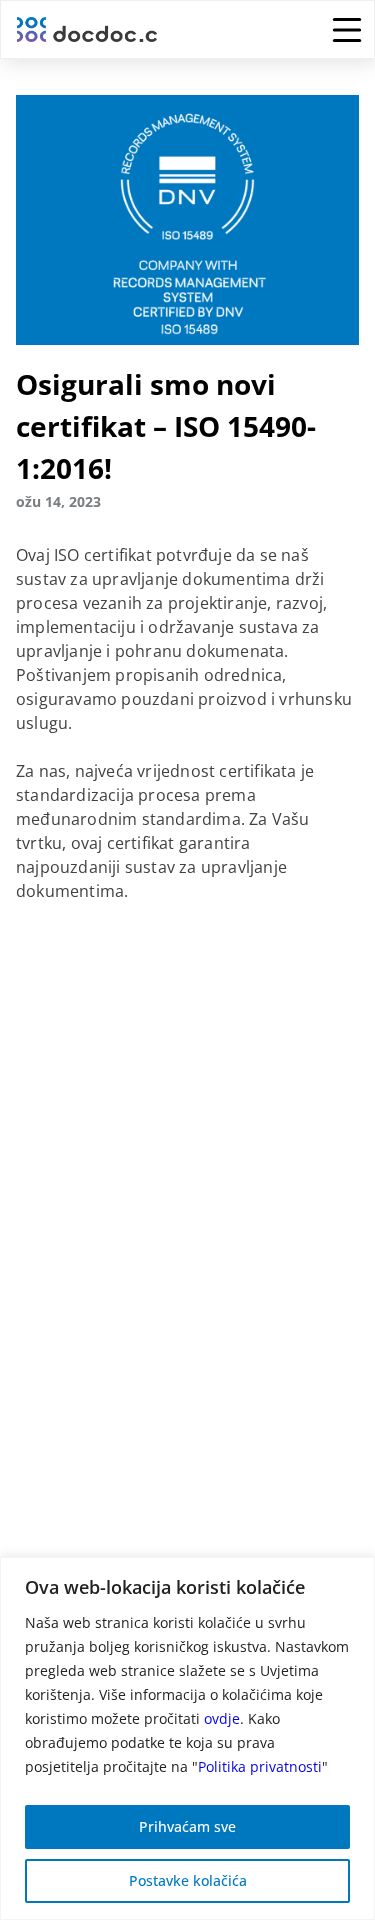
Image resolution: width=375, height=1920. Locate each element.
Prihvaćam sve (187, 1826)
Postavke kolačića (188, 1880)
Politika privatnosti (260, 1766)
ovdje (222, 1718)
